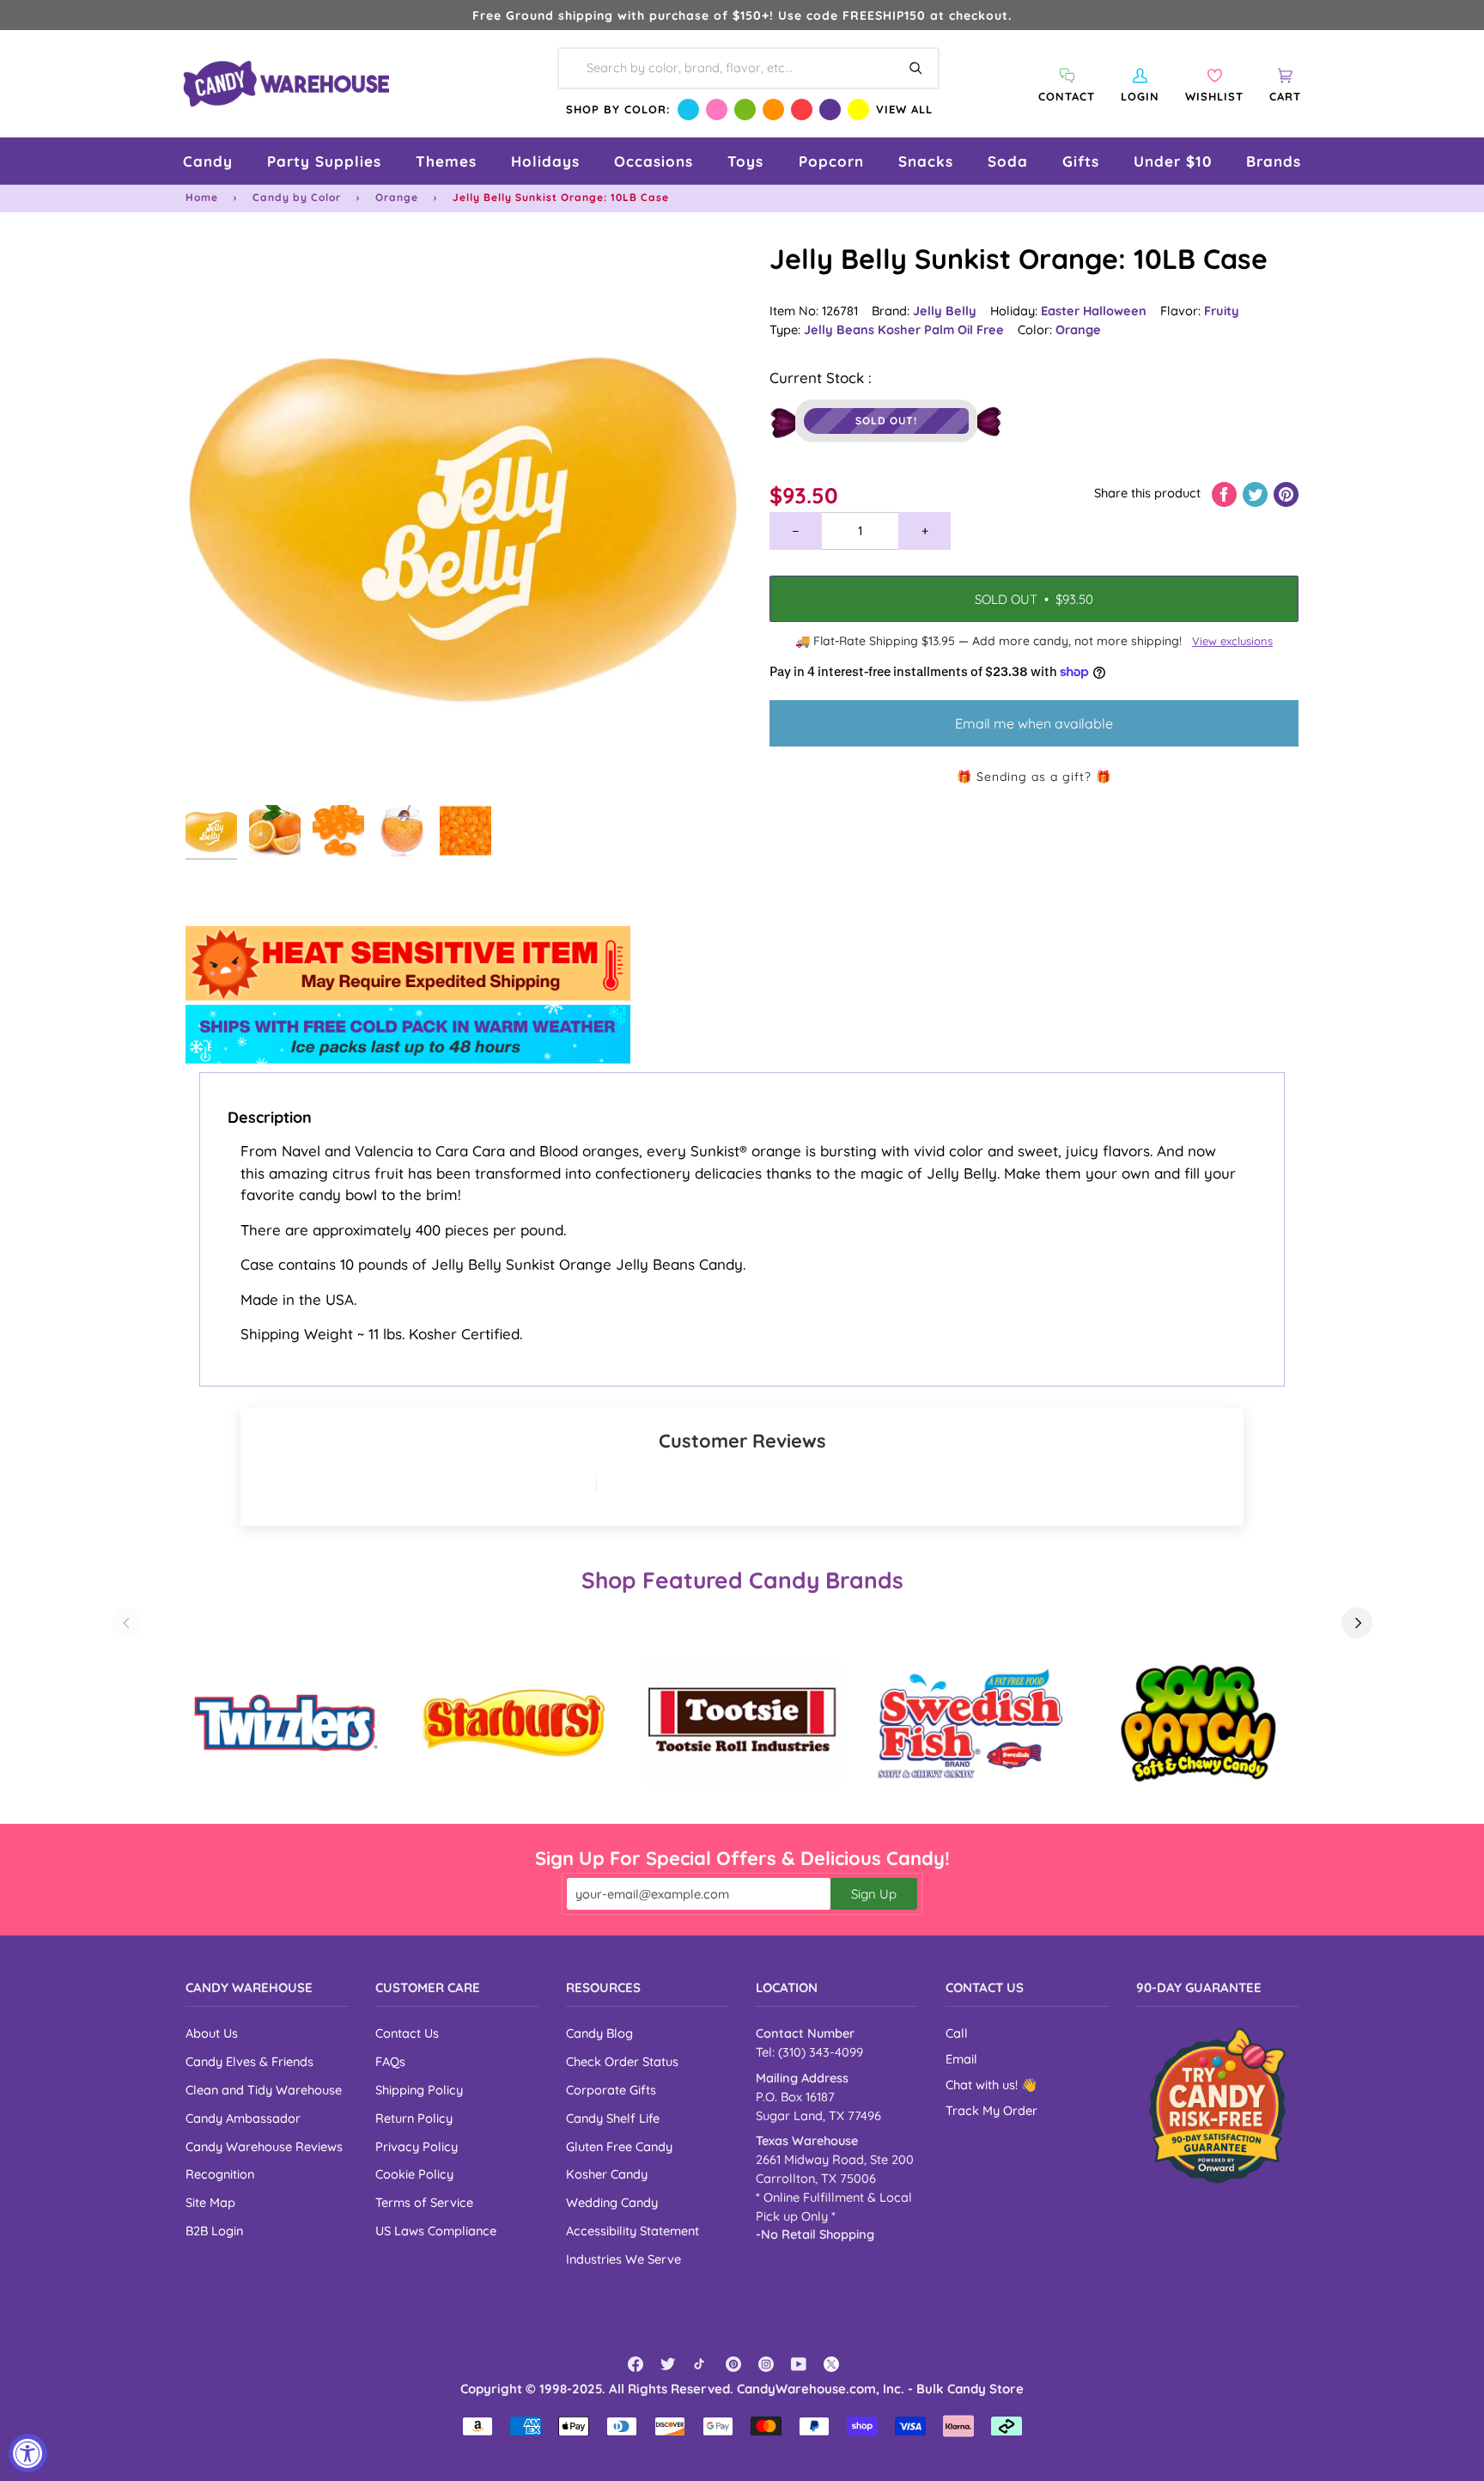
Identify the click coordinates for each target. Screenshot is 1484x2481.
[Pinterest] (733, 2364)
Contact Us (407, 2033)
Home (202, 197)
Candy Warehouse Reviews (264, 2146)
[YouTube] (799, 2364)
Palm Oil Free (964, 329)
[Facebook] (636, 2364)
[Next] (1357, 1623)
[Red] (802, 110)
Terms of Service (424, 2202)
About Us (212, 2033)
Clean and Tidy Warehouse (264, 2090)
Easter (1062, 311)
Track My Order (991, 2110)
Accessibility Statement (633, 2231)
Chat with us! (983, 2085)
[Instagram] (766, 2364)
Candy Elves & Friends (249, 2061)
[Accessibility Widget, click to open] (28, 2453)
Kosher (901, 329)
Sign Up (874, 1894)
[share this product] (1226, 493)
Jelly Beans (841, 329)
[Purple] (830, 110)
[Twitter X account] (831, 2364)
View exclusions (1232, 641)
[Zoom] (464, 518)
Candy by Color (297, 197)
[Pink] (717, 110)
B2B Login (214, 2231)
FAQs (390, 2061)
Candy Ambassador (243, 2118)
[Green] (745, 110)
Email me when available (1034, 723)
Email (961, 2059)
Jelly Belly (945, 311)
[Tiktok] (701, 2364)
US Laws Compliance (436, 2231)
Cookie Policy (414, 2174)
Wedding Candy (612, 2202)
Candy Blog (599, 2033)
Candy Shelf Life (613, 2118)
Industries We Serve (623, 2259)
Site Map (210, 2202)
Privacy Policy (417, 2146)
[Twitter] (668, 2364)
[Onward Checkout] (1217, 2105)
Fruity (1222, 311)
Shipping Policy (419, 2090)
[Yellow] (858, 110)
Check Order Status (622, 2061)
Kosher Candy (607, 2174)
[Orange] (773, 110)
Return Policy (414, 2118)
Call (957, 2033)
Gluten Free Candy (619, 2146)
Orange (397, 197)
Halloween (1115, 311)
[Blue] (688, 110)
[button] (208, 161)
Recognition (220, 2174)
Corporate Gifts (611, 2090)
